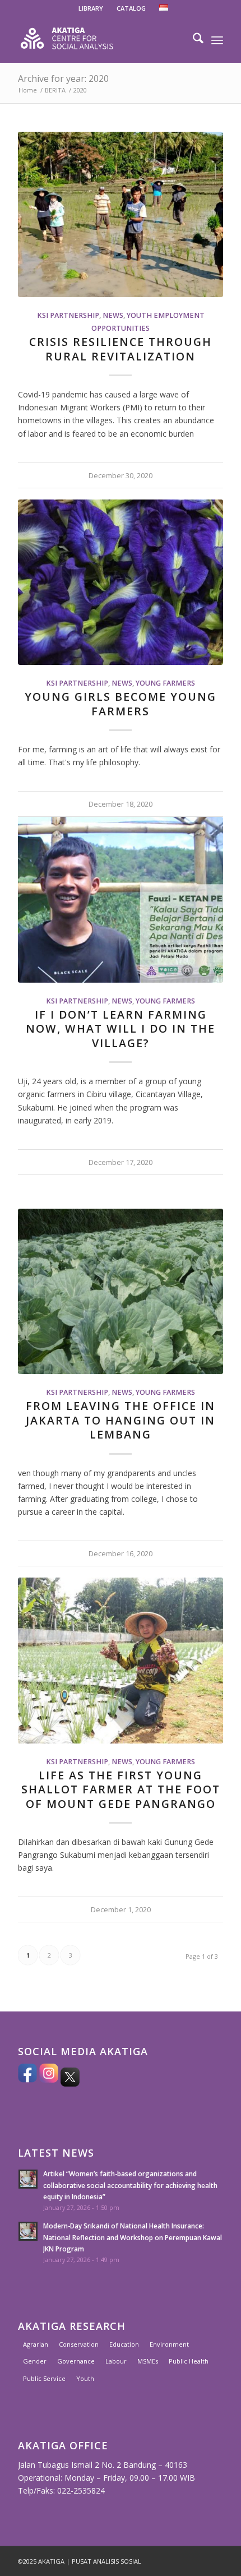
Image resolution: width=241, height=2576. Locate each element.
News (113, 315)
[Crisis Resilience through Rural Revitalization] (121, 214)
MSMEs (148, 2361)
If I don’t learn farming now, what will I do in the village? (121, 1029)
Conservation (79, 2344)
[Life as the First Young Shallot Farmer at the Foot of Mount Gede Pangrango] (121, 1660)
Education (124, 2344)
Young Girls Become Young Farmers (121, 704)
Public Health (189, 2361)
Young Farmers (165, 683)
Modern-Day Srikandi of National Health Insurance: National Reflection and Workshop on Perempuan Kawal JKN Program (133, 2237)
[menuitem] (91, 8)
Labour (116, 2361)
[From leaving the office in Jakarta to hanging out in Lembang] (121, 1291)
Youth (85, 2378)
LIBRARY (91, 8)
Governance (76, 2361)
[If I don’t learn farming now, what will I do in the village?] (121, 899)
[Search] (193, 40)
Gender (35, 2361)
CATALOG (131, 8)
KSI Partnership (68, 315)
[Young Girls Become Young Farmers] (121, 582)
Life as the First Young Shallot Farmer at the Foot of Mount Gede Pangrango (121, 1789)
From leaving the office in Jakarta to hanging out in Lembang (121, 1420)
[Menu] (217, 40)
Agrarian (36, 2344)
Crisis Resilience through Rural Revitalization (121, 349)
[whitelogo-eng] (100, 40)
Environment (169, 2344)
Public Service (44, 2378)
